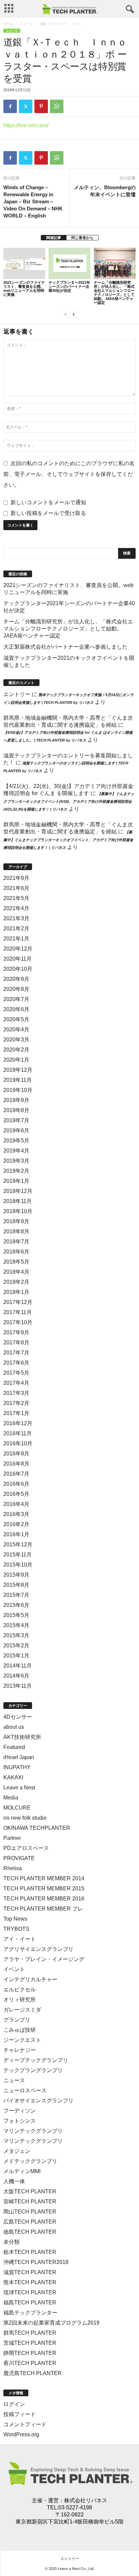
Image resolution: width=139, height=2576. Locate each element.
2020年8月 (16, 989)
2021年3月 (16, 918)
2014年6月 (16, 1676)
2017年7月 (16, 1353)
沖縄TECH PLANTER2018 (36, 2262)
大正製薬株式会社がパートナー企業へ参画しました (65, 647)
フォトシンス (20, 2121)
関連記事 (54, 238)
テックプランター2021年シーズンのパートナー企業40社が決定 (69, 286)
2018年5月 (16, 1262)
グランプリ (17, 2020)
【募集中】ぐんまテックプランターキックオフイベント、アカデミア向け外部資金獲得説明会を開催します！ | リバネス (68, 840)
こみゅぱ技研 (20, 2030)
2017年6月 (16, 1363)
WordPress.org (21, 2434)
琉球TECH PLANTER (30, 2292)
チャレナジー (20, 2050)
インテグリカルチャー (30, 1979)
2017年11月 (18, 1312)
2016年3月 (16, 1514)
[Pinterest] (41, 106)
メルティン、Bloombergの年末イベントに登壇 (105, 191)
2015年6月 (16, 1605)
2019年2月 (16, 1171)
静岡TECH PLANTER (30, 2353)
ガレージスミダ (22, 2010)
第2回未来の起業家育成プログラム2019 (51, 2323)
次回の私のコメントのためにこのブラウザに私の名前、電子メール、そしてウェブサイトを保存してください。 (69, 474)
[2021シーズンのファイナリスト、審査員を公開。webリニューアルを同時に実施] (24, 263)
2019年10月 (18, 1090)
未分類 (11, 2242)
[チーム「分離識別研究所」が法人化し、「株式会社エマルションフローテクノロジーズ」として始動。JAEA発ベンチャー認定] (115, 263)
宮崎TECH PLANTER (30, 2202)
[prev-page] (65, 314)
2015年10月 (18, 1565)
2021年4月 (16, 908)
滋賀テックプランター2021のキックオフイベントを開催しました (69, 661)
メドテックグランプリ (30, 2161)
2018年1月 (16, 1292)
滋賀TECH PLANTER (30, 2272)
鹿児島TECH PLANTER (33, 2373)
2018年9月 (16, 1221)
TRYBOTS (16, 1929)
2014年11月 (18, 1666)
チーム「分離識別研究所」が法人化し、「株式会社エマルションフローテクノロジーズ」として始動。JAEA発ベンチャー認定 (114, 293)
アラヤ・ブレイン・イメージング (44, 1959)
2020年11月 (18, 959)
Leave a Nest (19, 1788)
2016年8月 (16, 1464)
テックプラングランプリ (33, 2070)
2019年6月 (16, 1130)
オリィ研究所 (20, 2000)
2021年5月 (16, 898)
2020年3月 (16, 1040)
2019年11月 (18, 1080)
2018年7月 (16, 1242)
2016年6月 (16, 1484)
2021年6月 (16, 888)
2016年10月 (18, 1444)
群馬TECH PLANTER (30, 2333)
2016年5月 (16, 1494)
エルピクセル (20, 1989)
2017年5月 (16, 1373)
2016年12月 (18, 1423)
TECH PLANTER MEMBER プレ (43, 1909)
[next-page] (74, 314)
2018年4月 (16, 1272)
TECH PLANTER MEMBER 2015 (44, 1888)
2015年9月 (16, 1575)
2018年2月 (16, 1282)
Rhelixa (13, 1868)
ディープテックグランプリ (36, 2060)
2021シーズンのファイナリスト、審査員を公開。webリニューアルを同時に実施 (24, 288)
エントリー (17, 694)
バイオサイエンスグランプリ (38, 2101)
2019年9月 (16, 1100)
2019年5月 (16, 1141)
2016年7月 (16, 1474)
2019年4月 (16, 1151)
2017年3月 (16, 1393)
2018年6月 (16, 1252)
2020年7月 (16, 999)
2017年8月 (16, 1343)
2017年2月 (16, 1403)
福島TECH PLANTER (30, 2303)
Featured (14, 1747)
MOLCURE (17, 1808)
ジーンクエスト (22, 2040)
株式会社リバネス (86, 2500)
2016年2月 (16, 1524)
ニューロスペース (25, 2090)
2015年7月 (16, 1595)
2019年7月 (16, 1120)
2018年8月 (16, 1231)
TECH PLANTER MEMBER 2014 (44, 1878)
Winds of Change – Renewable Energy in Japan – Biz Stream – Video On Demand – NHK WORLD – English (33, 201)
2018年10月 (18, 1211)
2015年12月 (18, 1544)
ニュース (27, 24)
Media (11, 1798)
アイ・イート (20, 1939)
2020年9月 (16, 979)
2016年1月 (16, 1534)
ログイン (14, 2404)
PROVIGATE (19, 1858)
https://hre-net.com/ (26, 125)
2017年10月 (18, 1322)
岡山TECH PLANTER (30, 2212)
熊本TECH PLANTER (30, 2282)
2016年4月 (16, 1504)
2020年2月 (16, 1050)
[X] (26, 106)
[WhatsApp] (57, 106)
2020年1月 (16, 1060)
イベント (14, 1969)
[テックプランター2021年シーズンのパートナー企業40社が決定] (69, 263)
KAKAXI (13, 1777)
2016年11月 (18, 1433)
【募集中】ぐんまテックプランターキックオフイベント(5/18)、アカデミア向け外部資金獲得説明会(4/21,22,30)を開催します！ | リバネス (69, 801)
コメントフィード (25, 2424)
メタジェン (17, 2151)
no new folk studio (25, 1818)
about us (14, 1727)
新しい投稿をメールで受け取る (48, 513)
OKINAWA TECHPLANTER (37, 1828)
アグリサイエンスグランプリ (38, 1949)
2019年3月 (16, 1161)
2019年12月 (18, 1070)
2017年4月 (16, 1383)
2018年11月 (18, 1201)
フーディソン (20, 2111)
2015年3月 (16, 1635)
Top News (15, 1919)
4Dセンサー (18, 1717)
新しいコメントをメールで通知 (48, 502)
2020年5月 (16, 1019)
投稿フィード (20, 2414)
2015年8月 (16, 1585)
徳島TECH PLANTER (30, 2232)
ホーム (8, 24)
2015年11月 (18, 1555)
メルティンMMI (22, 2171)
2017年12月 (18, 1302)
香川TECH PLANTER (30, 2363)
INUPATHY (17, 1767)
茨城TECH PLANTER (30, 2343)
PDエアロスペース (26, 1848)
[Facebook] (10, 106)
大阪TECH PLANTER (30, 2191)
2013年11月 (18, 1686)
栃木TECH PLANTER (30, 2252)
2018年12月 (18, 1191)
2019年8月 (16, 1110)
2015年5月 (16, 1615)
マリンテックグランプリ (33, 2131)
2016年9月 (16, 1454)
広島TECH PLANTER (30, 2222)
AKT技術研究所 (22, 1737)
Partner (12, 1838)
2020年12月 (18, 949)
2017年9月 (16, 1332)
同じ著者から (82, 238)
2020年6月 (16, 1009)
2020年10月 (18, 969)
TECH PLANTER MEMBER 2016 (44, 1899)
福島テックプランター (30, 2313)
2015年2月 (16, 1645)
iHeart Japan (19, 1757)
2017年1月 (16, 1413)
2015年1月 (16, 1656)
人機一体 (14, 2181)
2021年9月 (16, 878)
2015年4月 (16, 1625)
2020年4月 (16, 1029)
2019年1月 (16, 1181)
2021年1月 (16, 939)
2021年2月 (16, 929)
